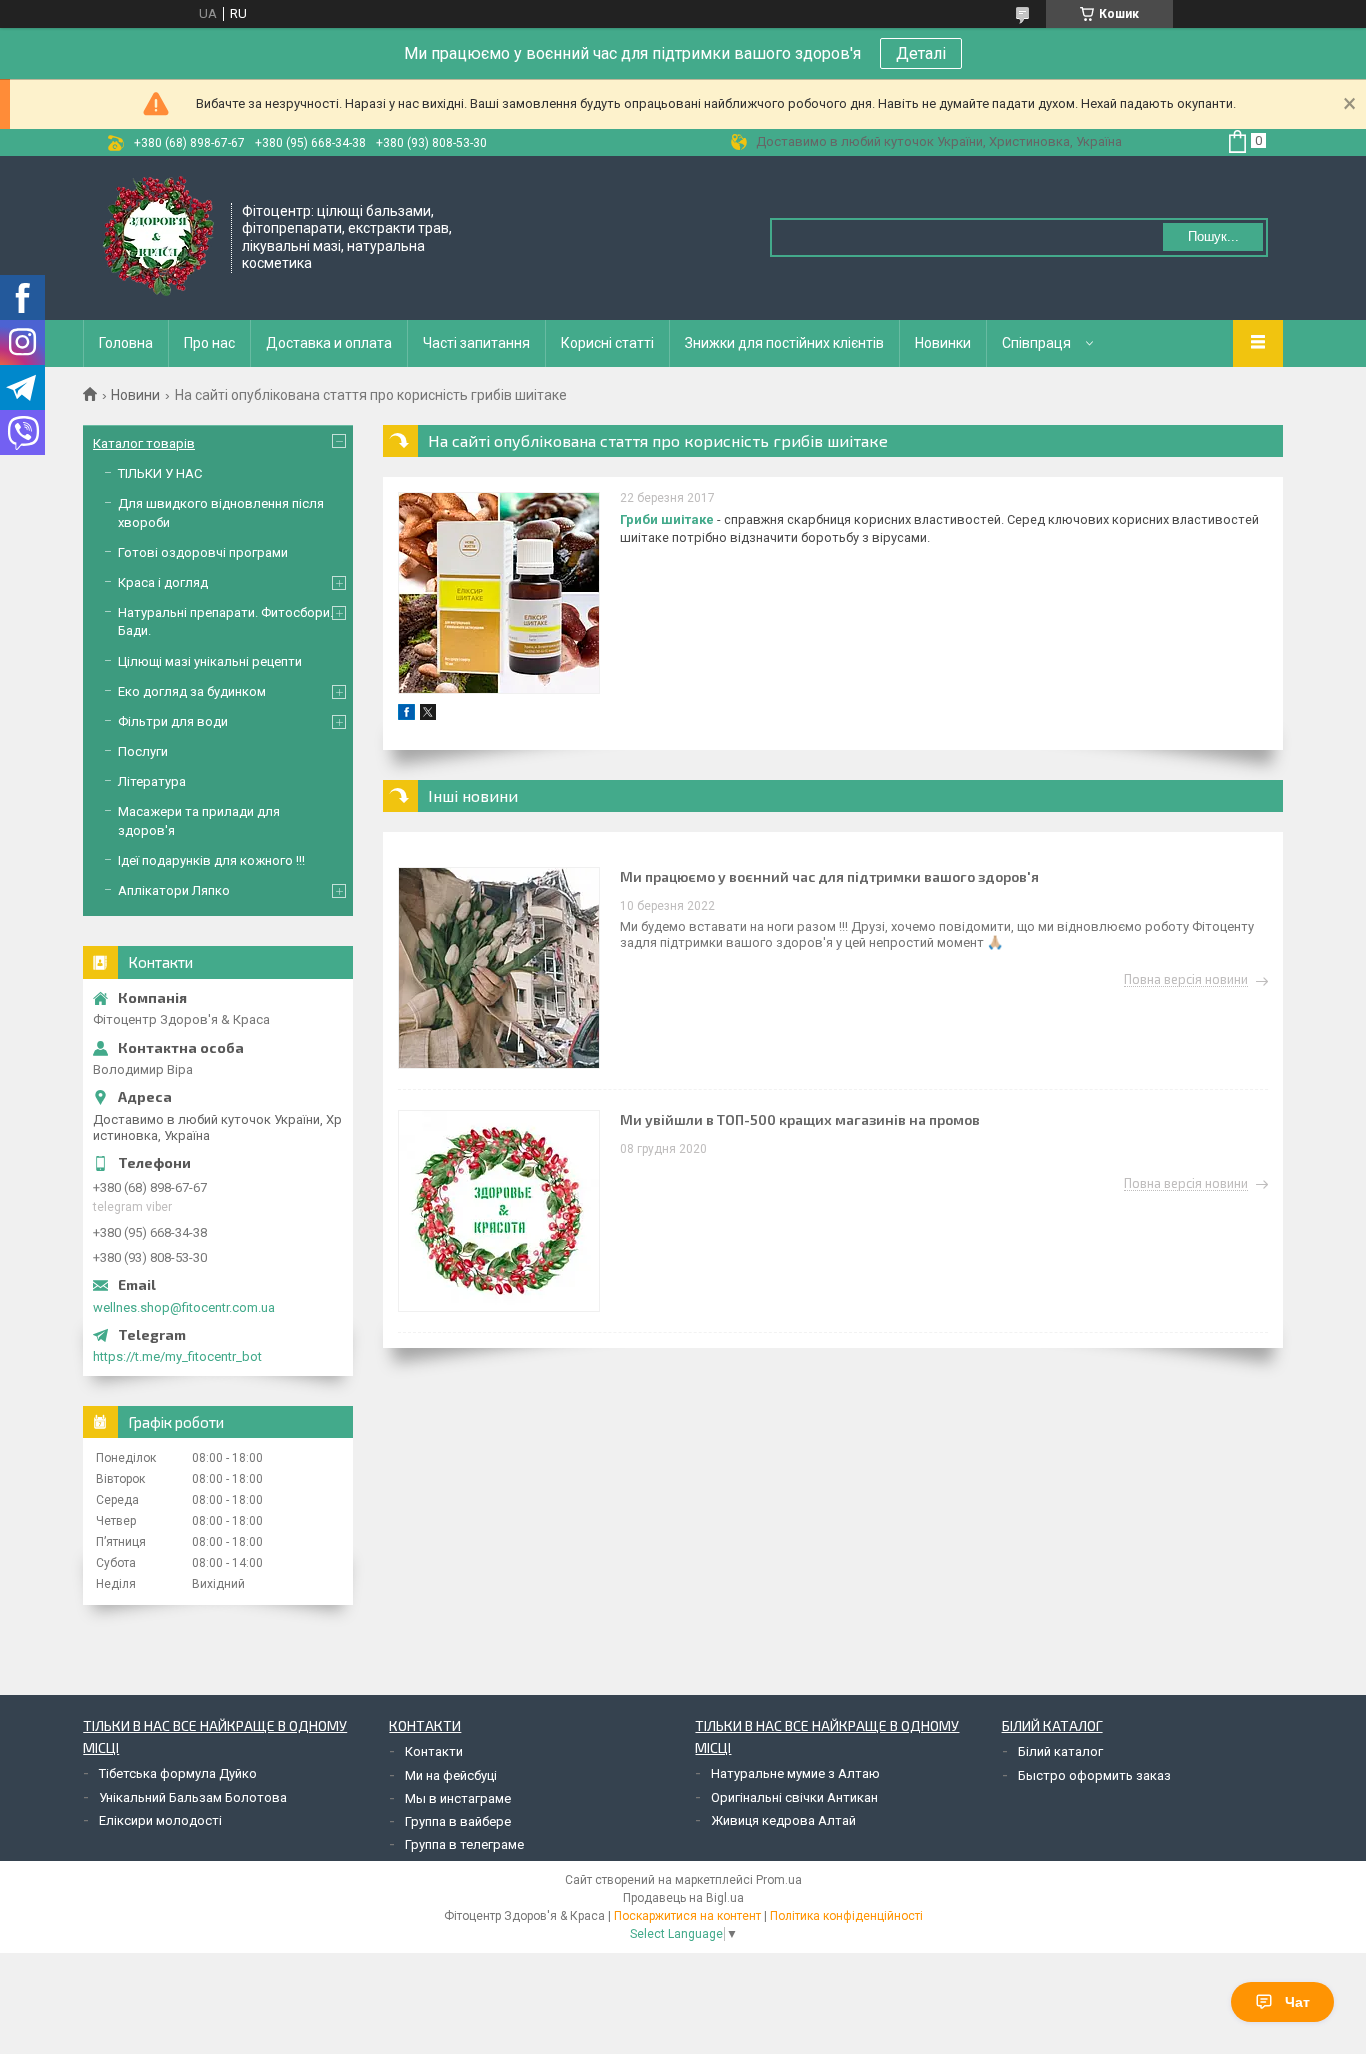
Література (152, 781)
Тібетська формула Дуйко (178, 1773)
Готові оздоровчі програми (203, 552)
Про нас (209, 343)
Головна (126, 343)
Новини (135, 395)
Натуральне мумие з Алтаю (795, 1773)
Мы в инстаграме (458, 1798)
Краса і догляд (163, 582)
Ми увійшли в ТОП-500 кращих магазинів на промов (800, 1119)
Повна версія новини (1186, 980)
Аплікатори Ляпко (174, 890)
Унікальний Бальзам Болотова (193, 1797)
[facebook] (406, 715)
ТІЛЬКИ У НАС (160, 473)
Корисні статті (607, 343)
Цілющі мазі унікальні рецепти (210, 661)
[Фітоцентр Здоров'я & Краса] (158, 236)
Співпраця (1036, 343)
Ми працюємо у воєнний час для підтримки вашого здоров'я (829, 876)
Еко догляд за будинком (192, 691)
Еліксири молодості (160, 1820)
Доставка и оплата (329, 343)
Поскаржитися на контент (687, 1916)
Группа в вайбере (458, 1821)
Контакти (434, 1751)
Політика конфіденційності (846, 1916)
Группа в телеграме (464, 1844)
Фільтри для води (173, 721)
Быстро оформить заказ (1094, 1775)
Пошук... (1213, 236)
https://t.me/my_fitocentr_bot (177, 1356)
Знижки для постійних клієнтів (784, 343)
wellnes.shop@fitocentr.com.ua (184, 1307)
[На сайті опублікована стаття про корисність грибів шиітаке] (499, 593)
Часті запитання (476, 343)
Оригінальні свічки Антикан (794, 1797)
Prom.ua (779, 1880)
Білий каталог (1060, 1751)
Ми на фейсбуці (451, 1775)
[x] (428, 715)
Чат (1297, 2002)
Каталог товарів (144, 443)
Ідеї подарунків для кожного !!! (211, 860)
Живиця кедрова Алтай (783, 1820)
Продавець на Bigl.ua (683, 1898)
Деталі (921, 53)
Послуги (143, 751)
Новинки (943, 343)
